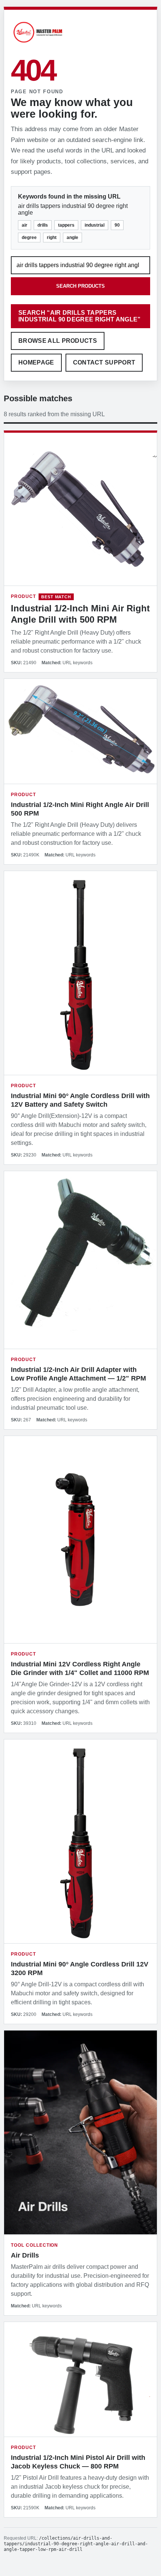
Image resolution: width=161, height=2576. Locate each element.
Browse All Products (58, 341)
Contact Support (104, 362)
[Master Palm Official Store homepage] (38, 44)
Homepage (36, 362)
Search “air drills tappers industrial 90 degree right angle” (80, 316)
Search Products (80, 286)
